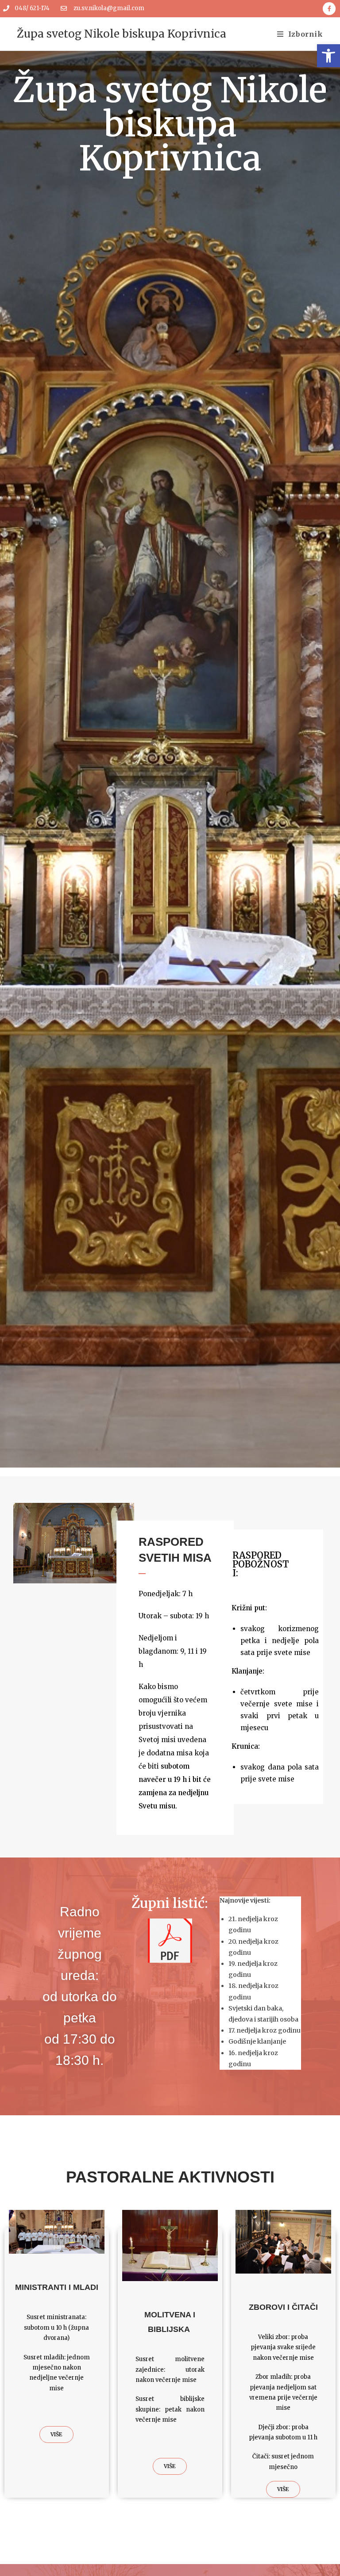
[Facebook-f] (329, 9)
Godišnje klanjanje (257, 2041)
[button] (328, 56)
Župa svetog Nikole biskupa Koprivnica (122, 34)
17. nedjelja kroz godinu (265, 2030)
